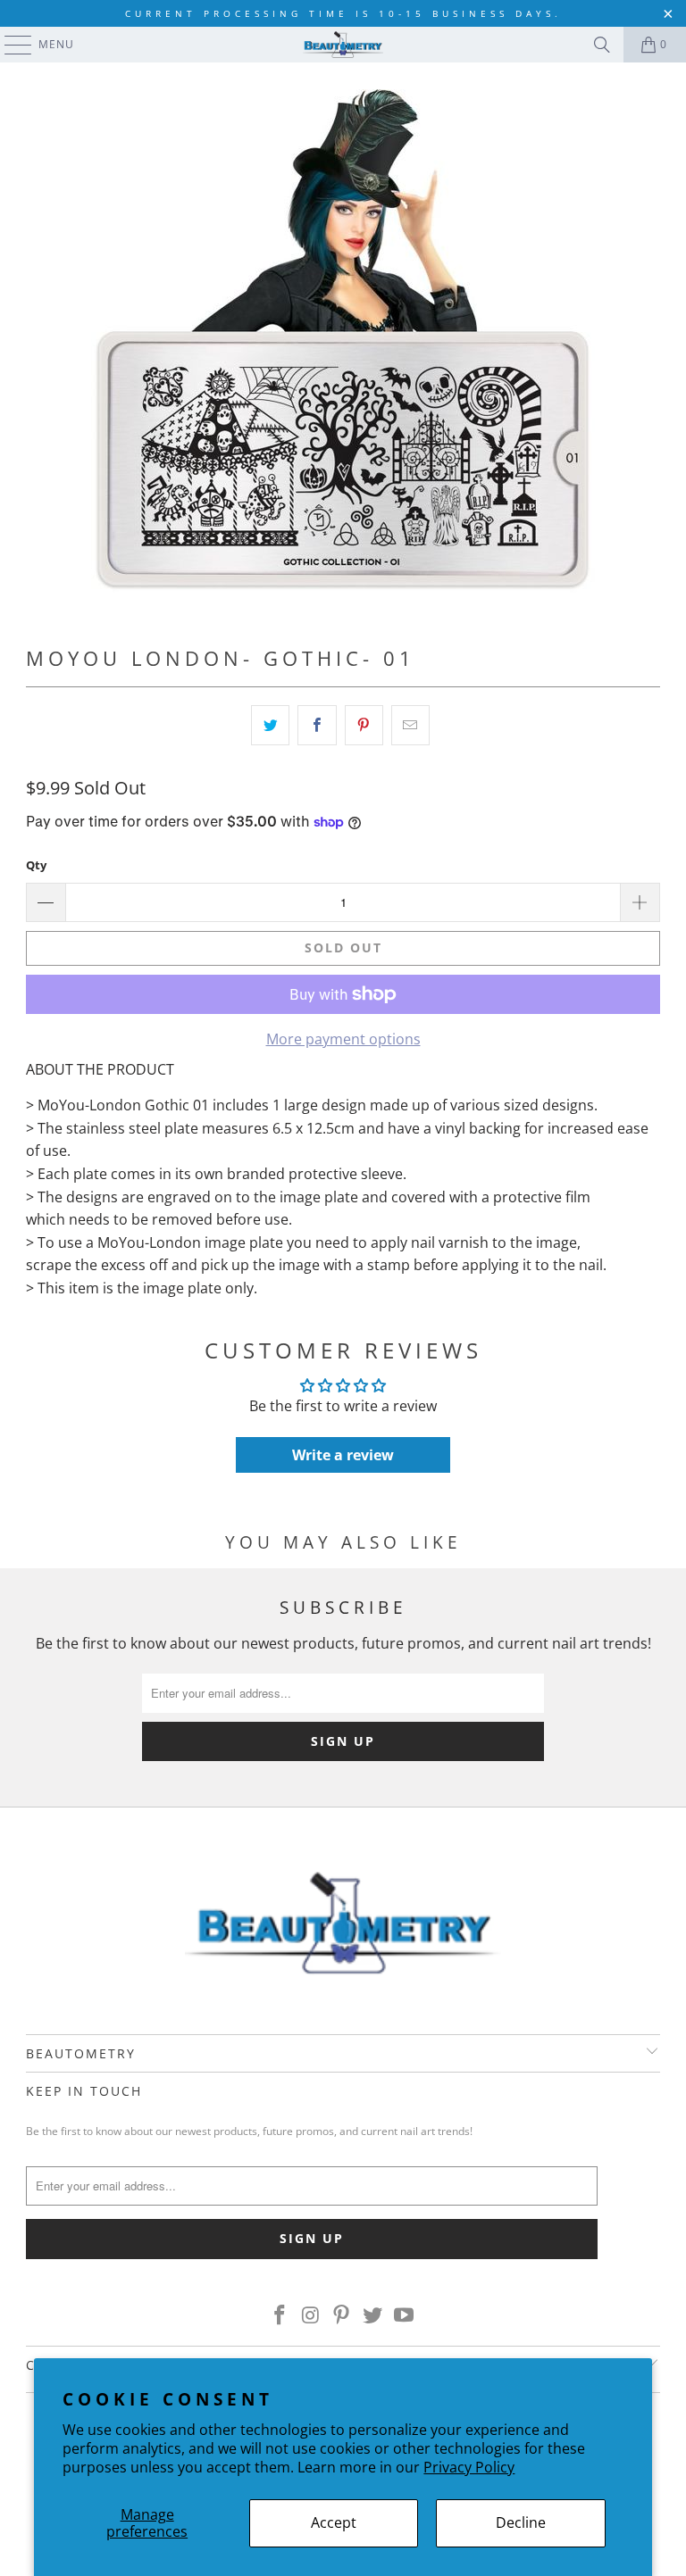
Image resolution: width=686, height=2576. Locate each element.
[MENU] (9, 45)
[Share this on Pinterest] (364, 726)
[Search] (602, 45)
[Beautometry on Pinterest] (342, 2315)
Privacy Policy (469, 2467)
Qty (36, 865)
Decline (521, 2522)
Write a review (343, 1455)
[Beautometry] (343, 45)
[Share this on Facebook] (317, 726)
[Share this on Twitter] (270, 726)
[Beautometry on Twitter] (373, 2315)
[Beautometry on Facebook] (280, 2315)
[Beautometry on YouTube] (405, 2315)
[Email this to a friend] (410, 726)
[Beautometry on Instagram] (311, 2315)
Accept (334, 2522)
